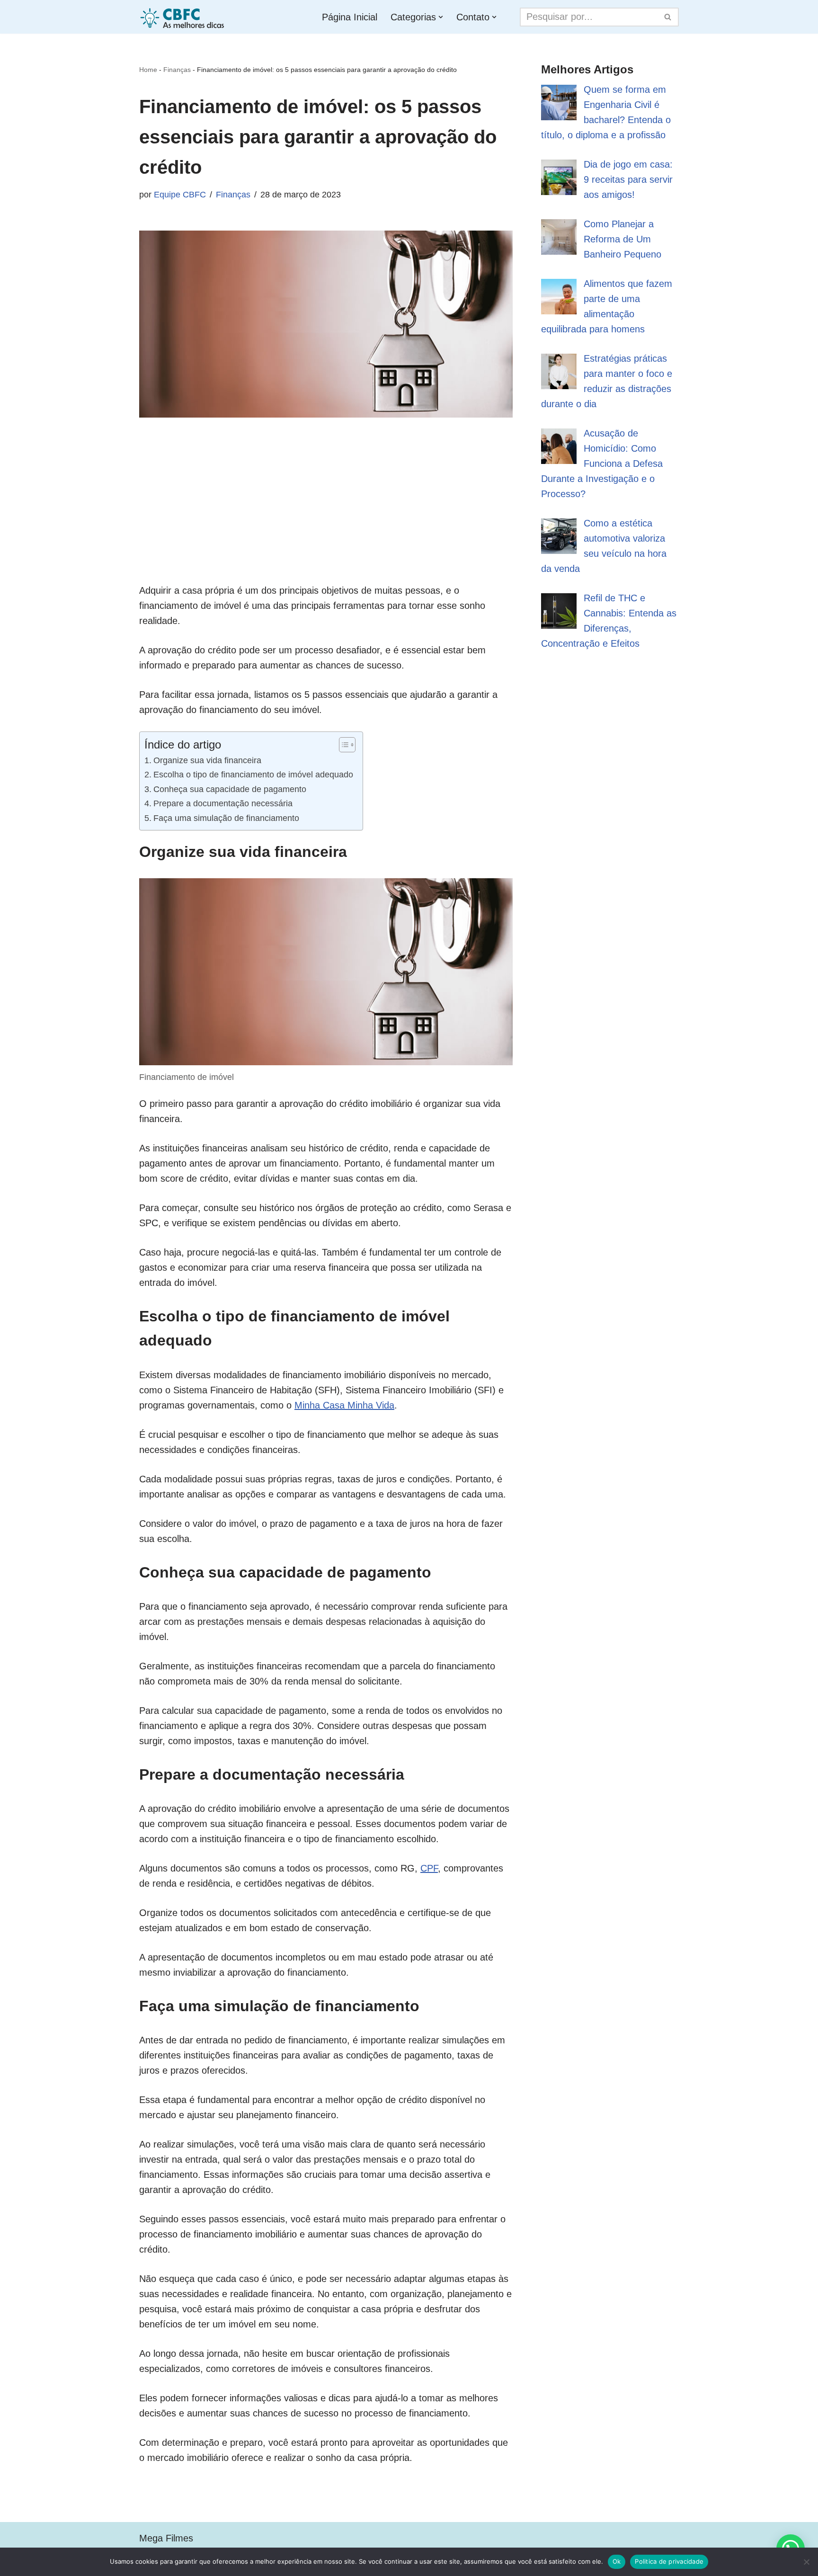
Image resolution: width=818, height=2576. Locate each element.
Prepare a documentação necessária (223, 803)
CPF (429, 1868)
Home (148, 70)
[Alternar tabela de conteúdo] (342, 745)
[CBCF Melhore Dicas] (184, 17)
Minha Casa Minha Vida (344, 1405)
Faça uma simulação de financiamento (226, 818)
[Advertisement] (326, 517)
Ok (617, 2561)
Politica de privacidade (669, 2561)
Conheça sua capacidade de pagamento (230, 789)
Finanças (177, 70)
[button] (441, 17)
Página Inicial (350, 17)
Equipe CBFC (180, 195)
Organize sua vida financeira (207, 760)
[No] (806, 2562)
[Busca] (668, 17)
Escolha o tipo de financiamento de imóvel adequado (253, 775)
